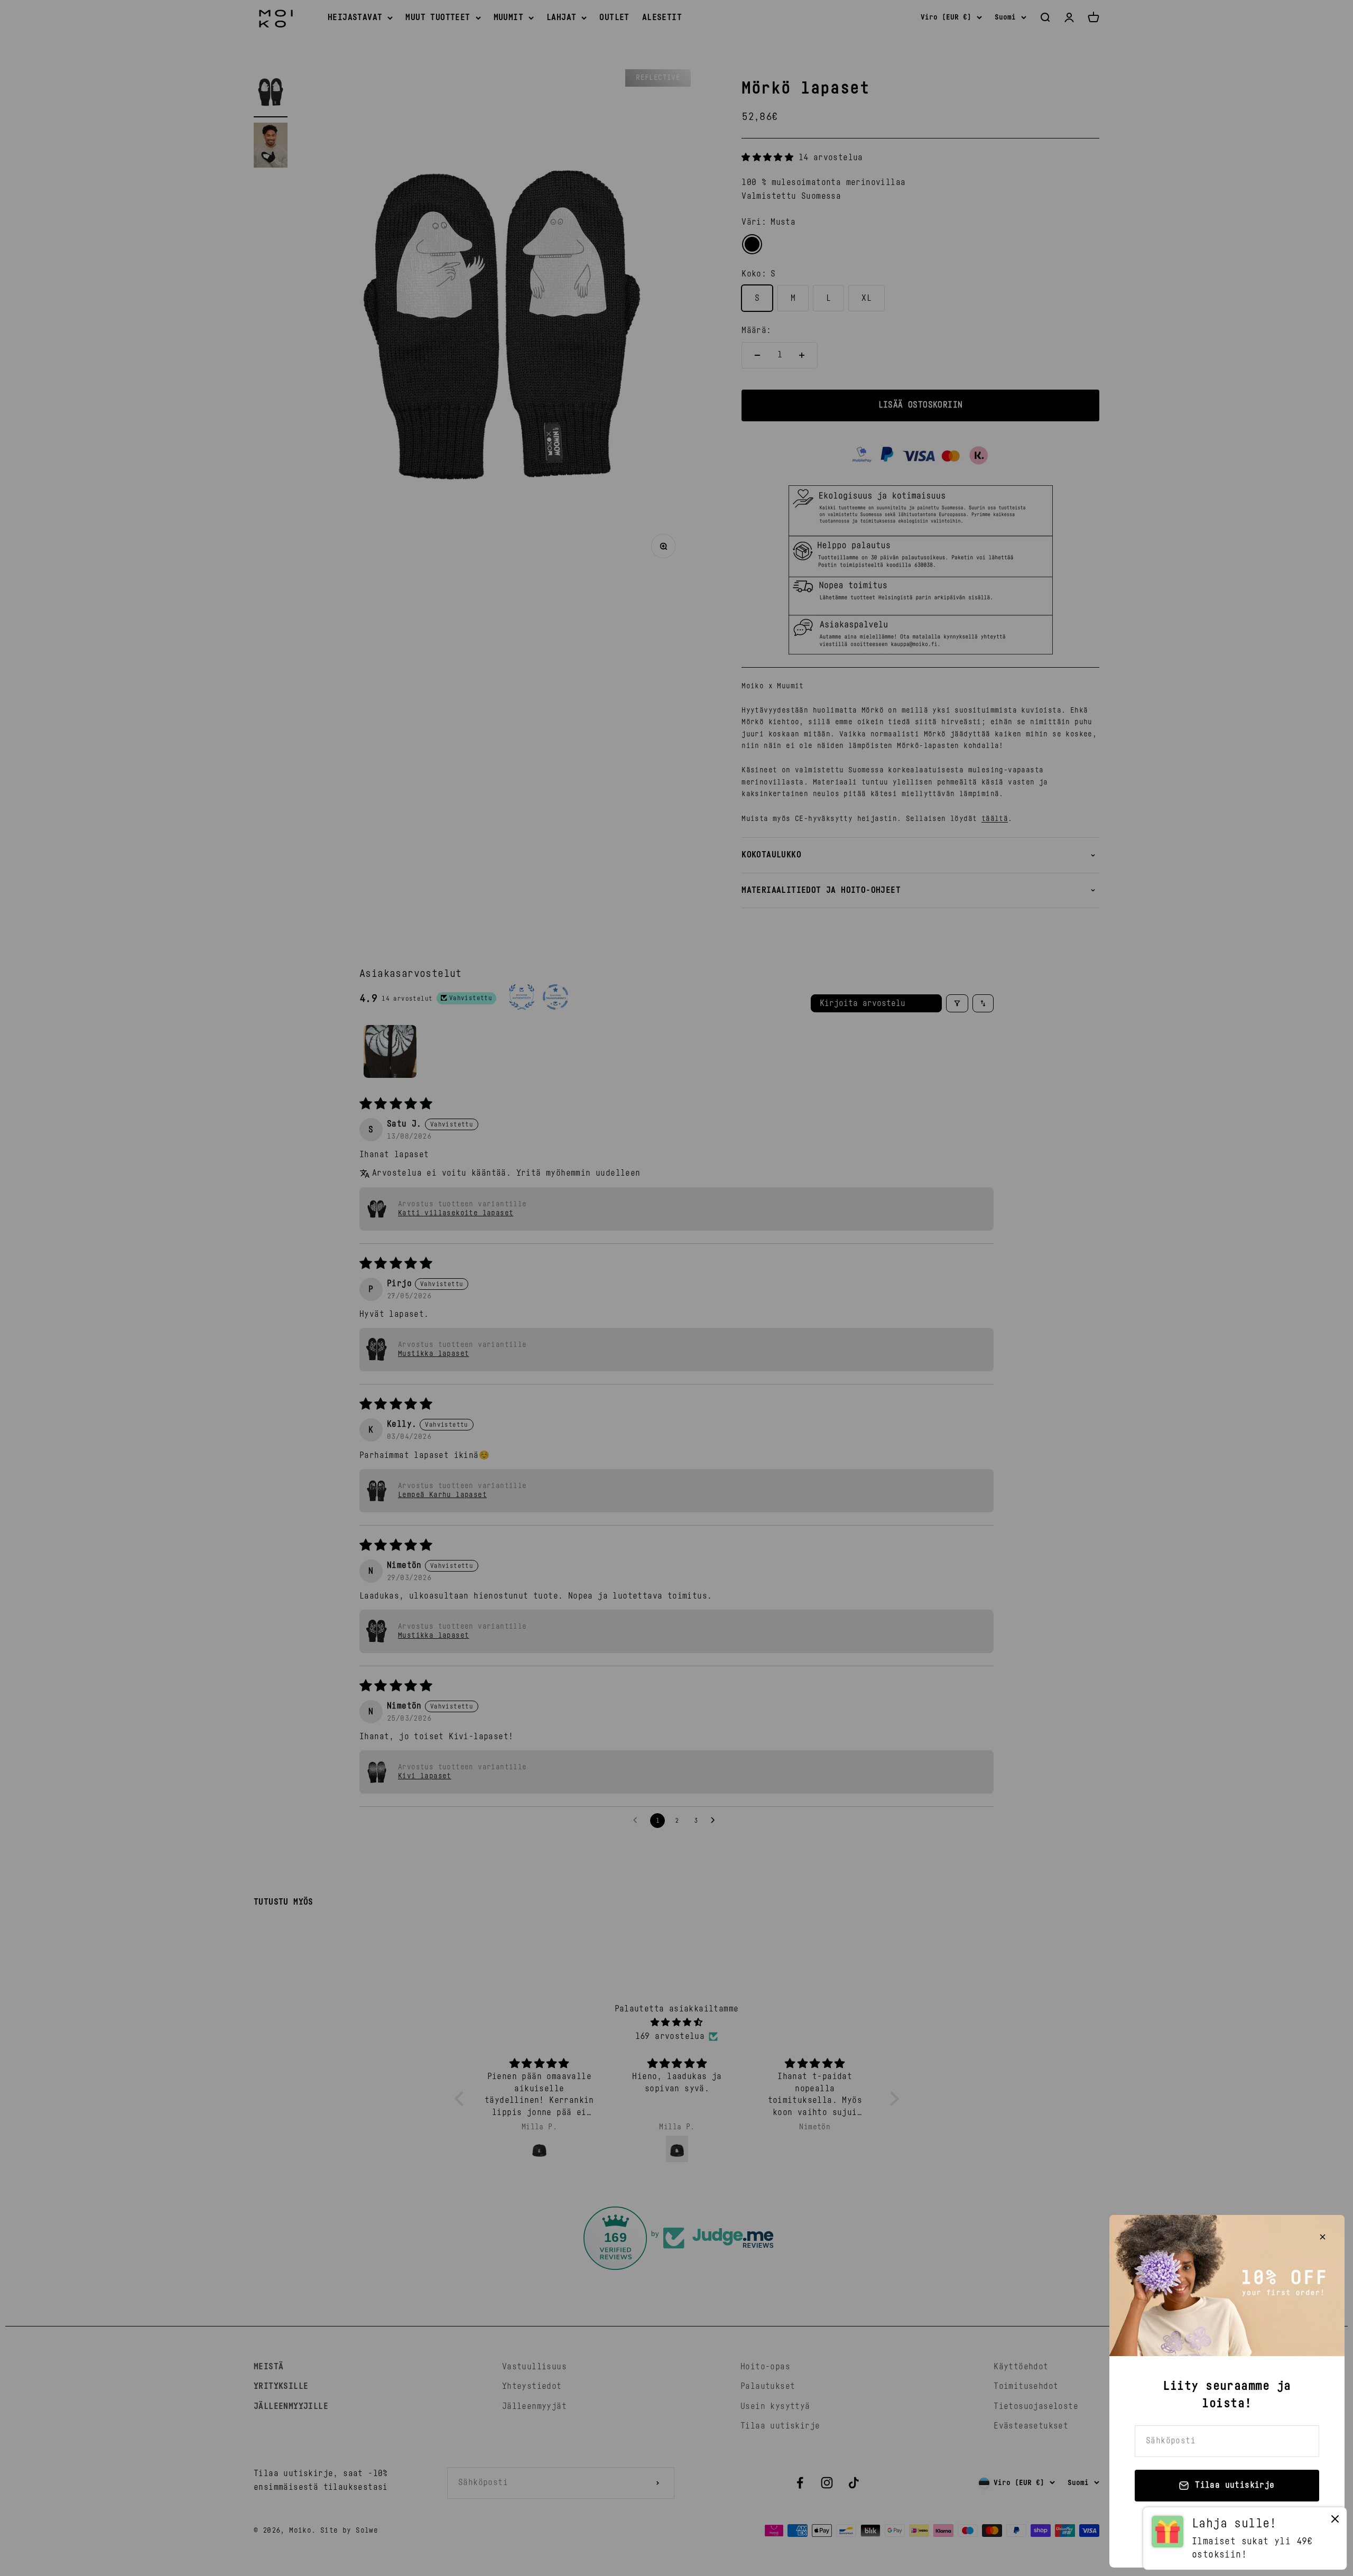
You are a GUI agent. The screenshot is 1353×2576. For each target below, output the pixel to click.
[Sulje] (1323, 2237)
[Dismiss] (1335, 2521)
